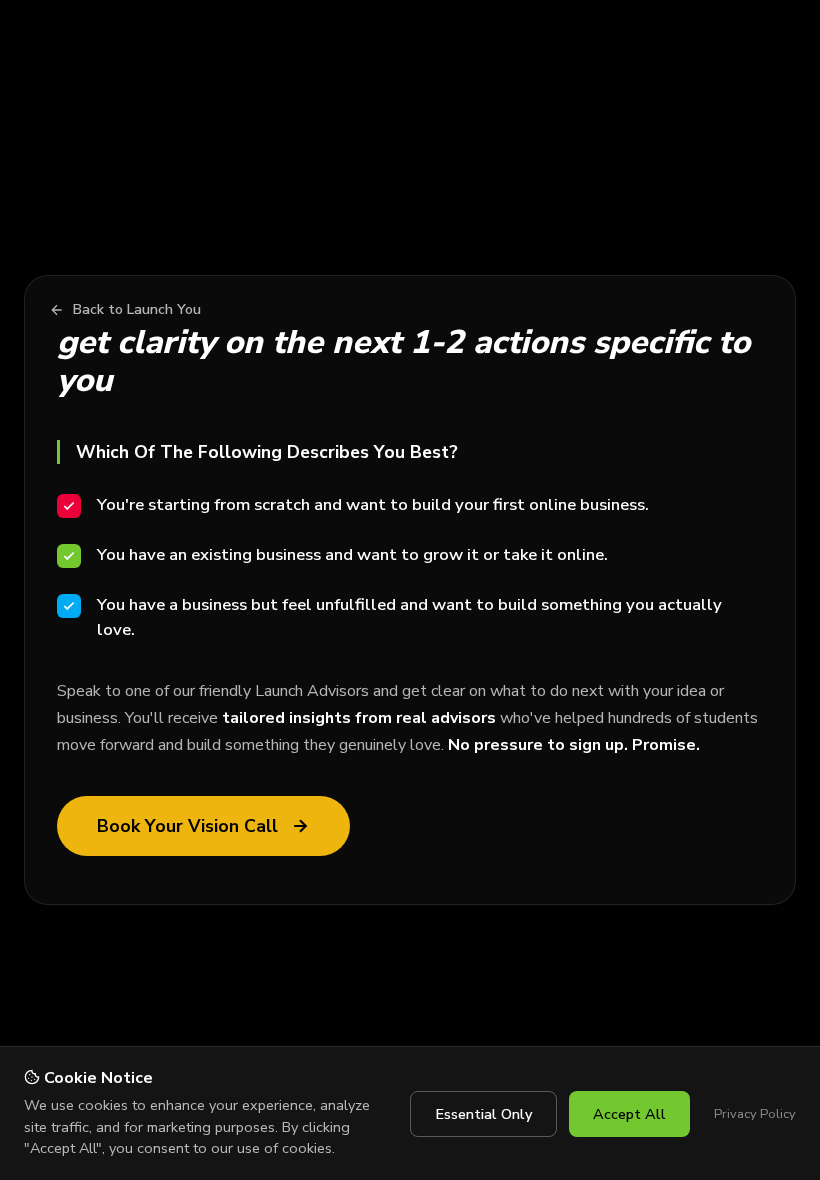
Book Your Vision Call (187, 826)
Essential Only (483, 1114)
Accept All (629, 1114)
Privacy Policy (755, 1114)
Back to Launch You (137, 309)
